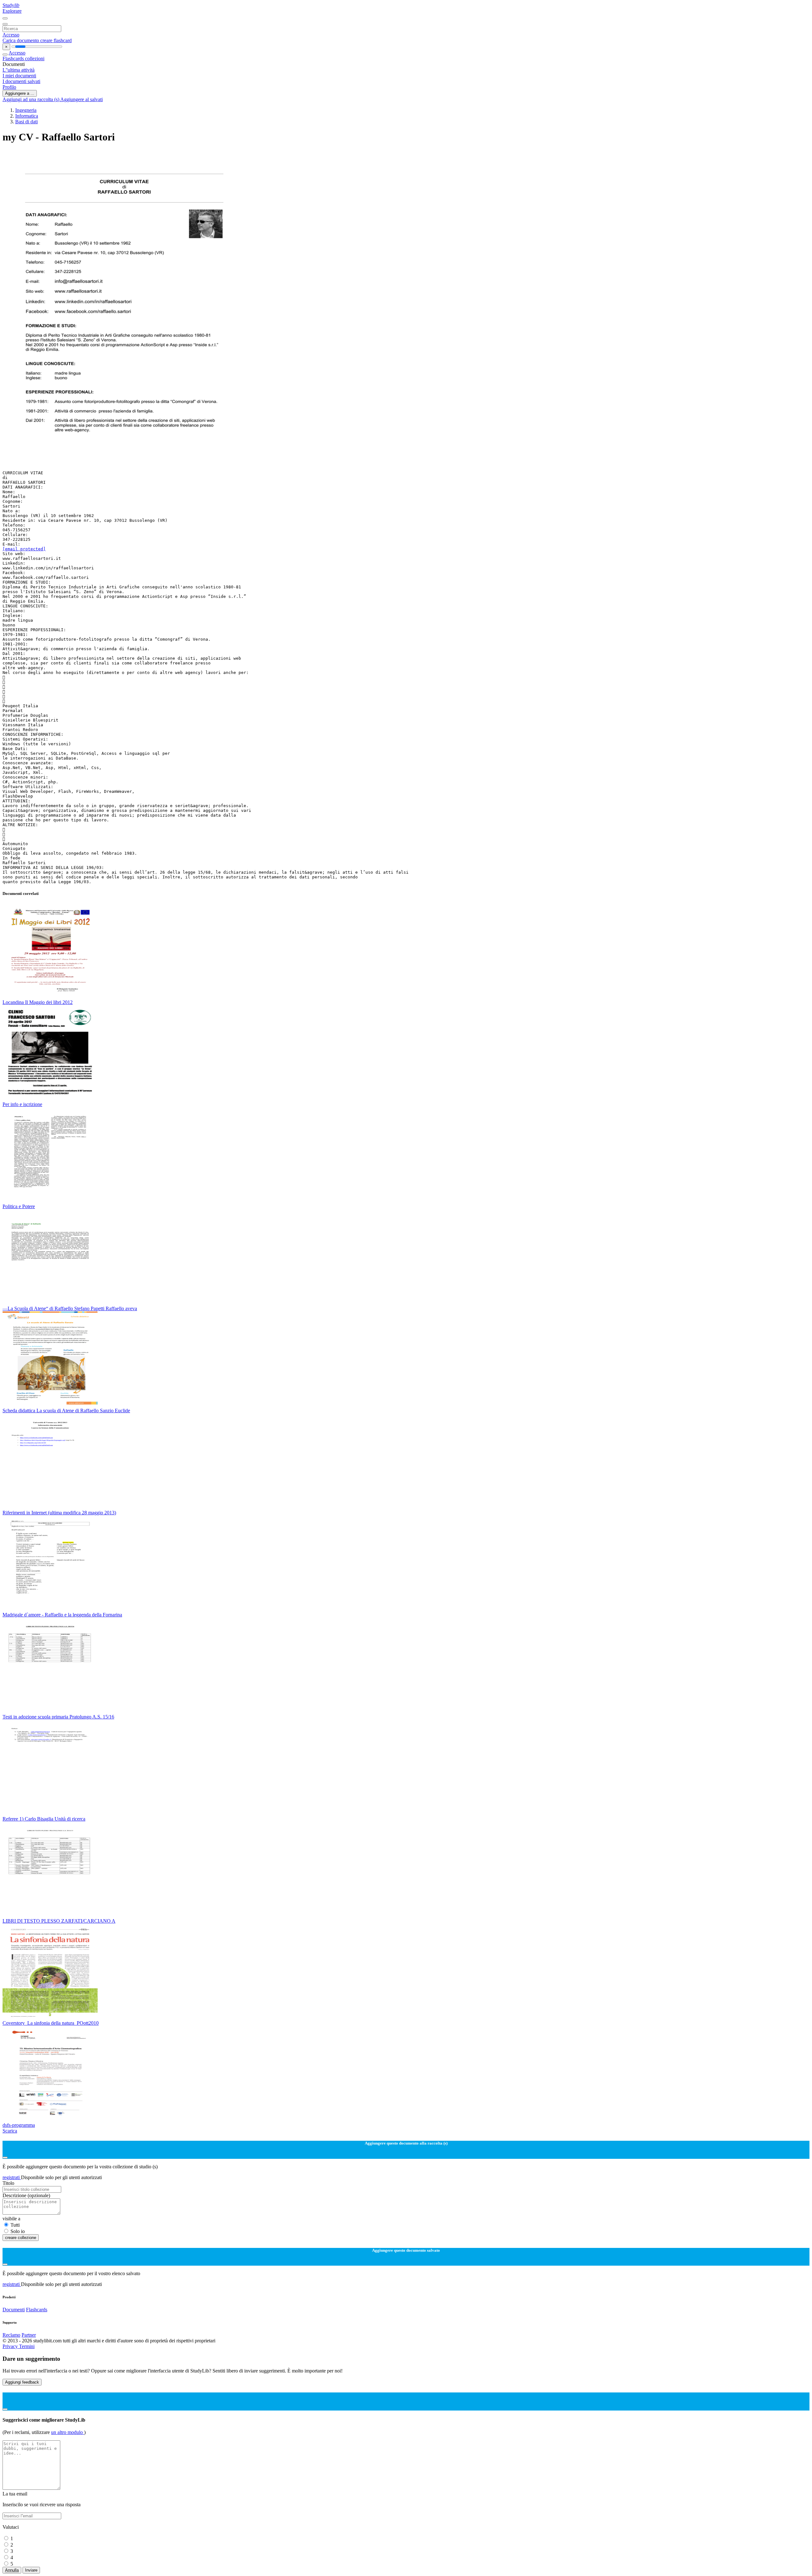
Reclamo (11, 2335)
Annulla (12, 2570)
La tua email (15, 2494)
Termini (27, 2346)
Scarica (10, 2131)
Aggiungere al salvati (82, 99)
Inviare (31, 2570)
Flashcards (14, 58)
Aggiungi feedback (22, 2382)
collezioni (35, 58)
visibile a (11, 2219)
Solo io (18, 2231)
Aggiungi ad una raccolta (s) (31, 99)
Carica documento (21, 40)
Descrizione (26, 2195)
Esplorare (12, 11)
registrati (12, 2177)
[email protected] (24, 549)
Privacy (11, 2346)
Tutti (15, 2225)
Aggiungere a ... (20, 93)
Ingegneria (26, 110)
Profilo (9, 87)
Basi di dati (26, 122)
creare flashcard (56, 40)
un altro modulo (68, 2432)
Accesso (11, 35)
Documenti (14, 2310)
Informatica (27, 116)
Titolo (8, 2183)
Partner (29, 2335)
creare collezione (21, 2238)
